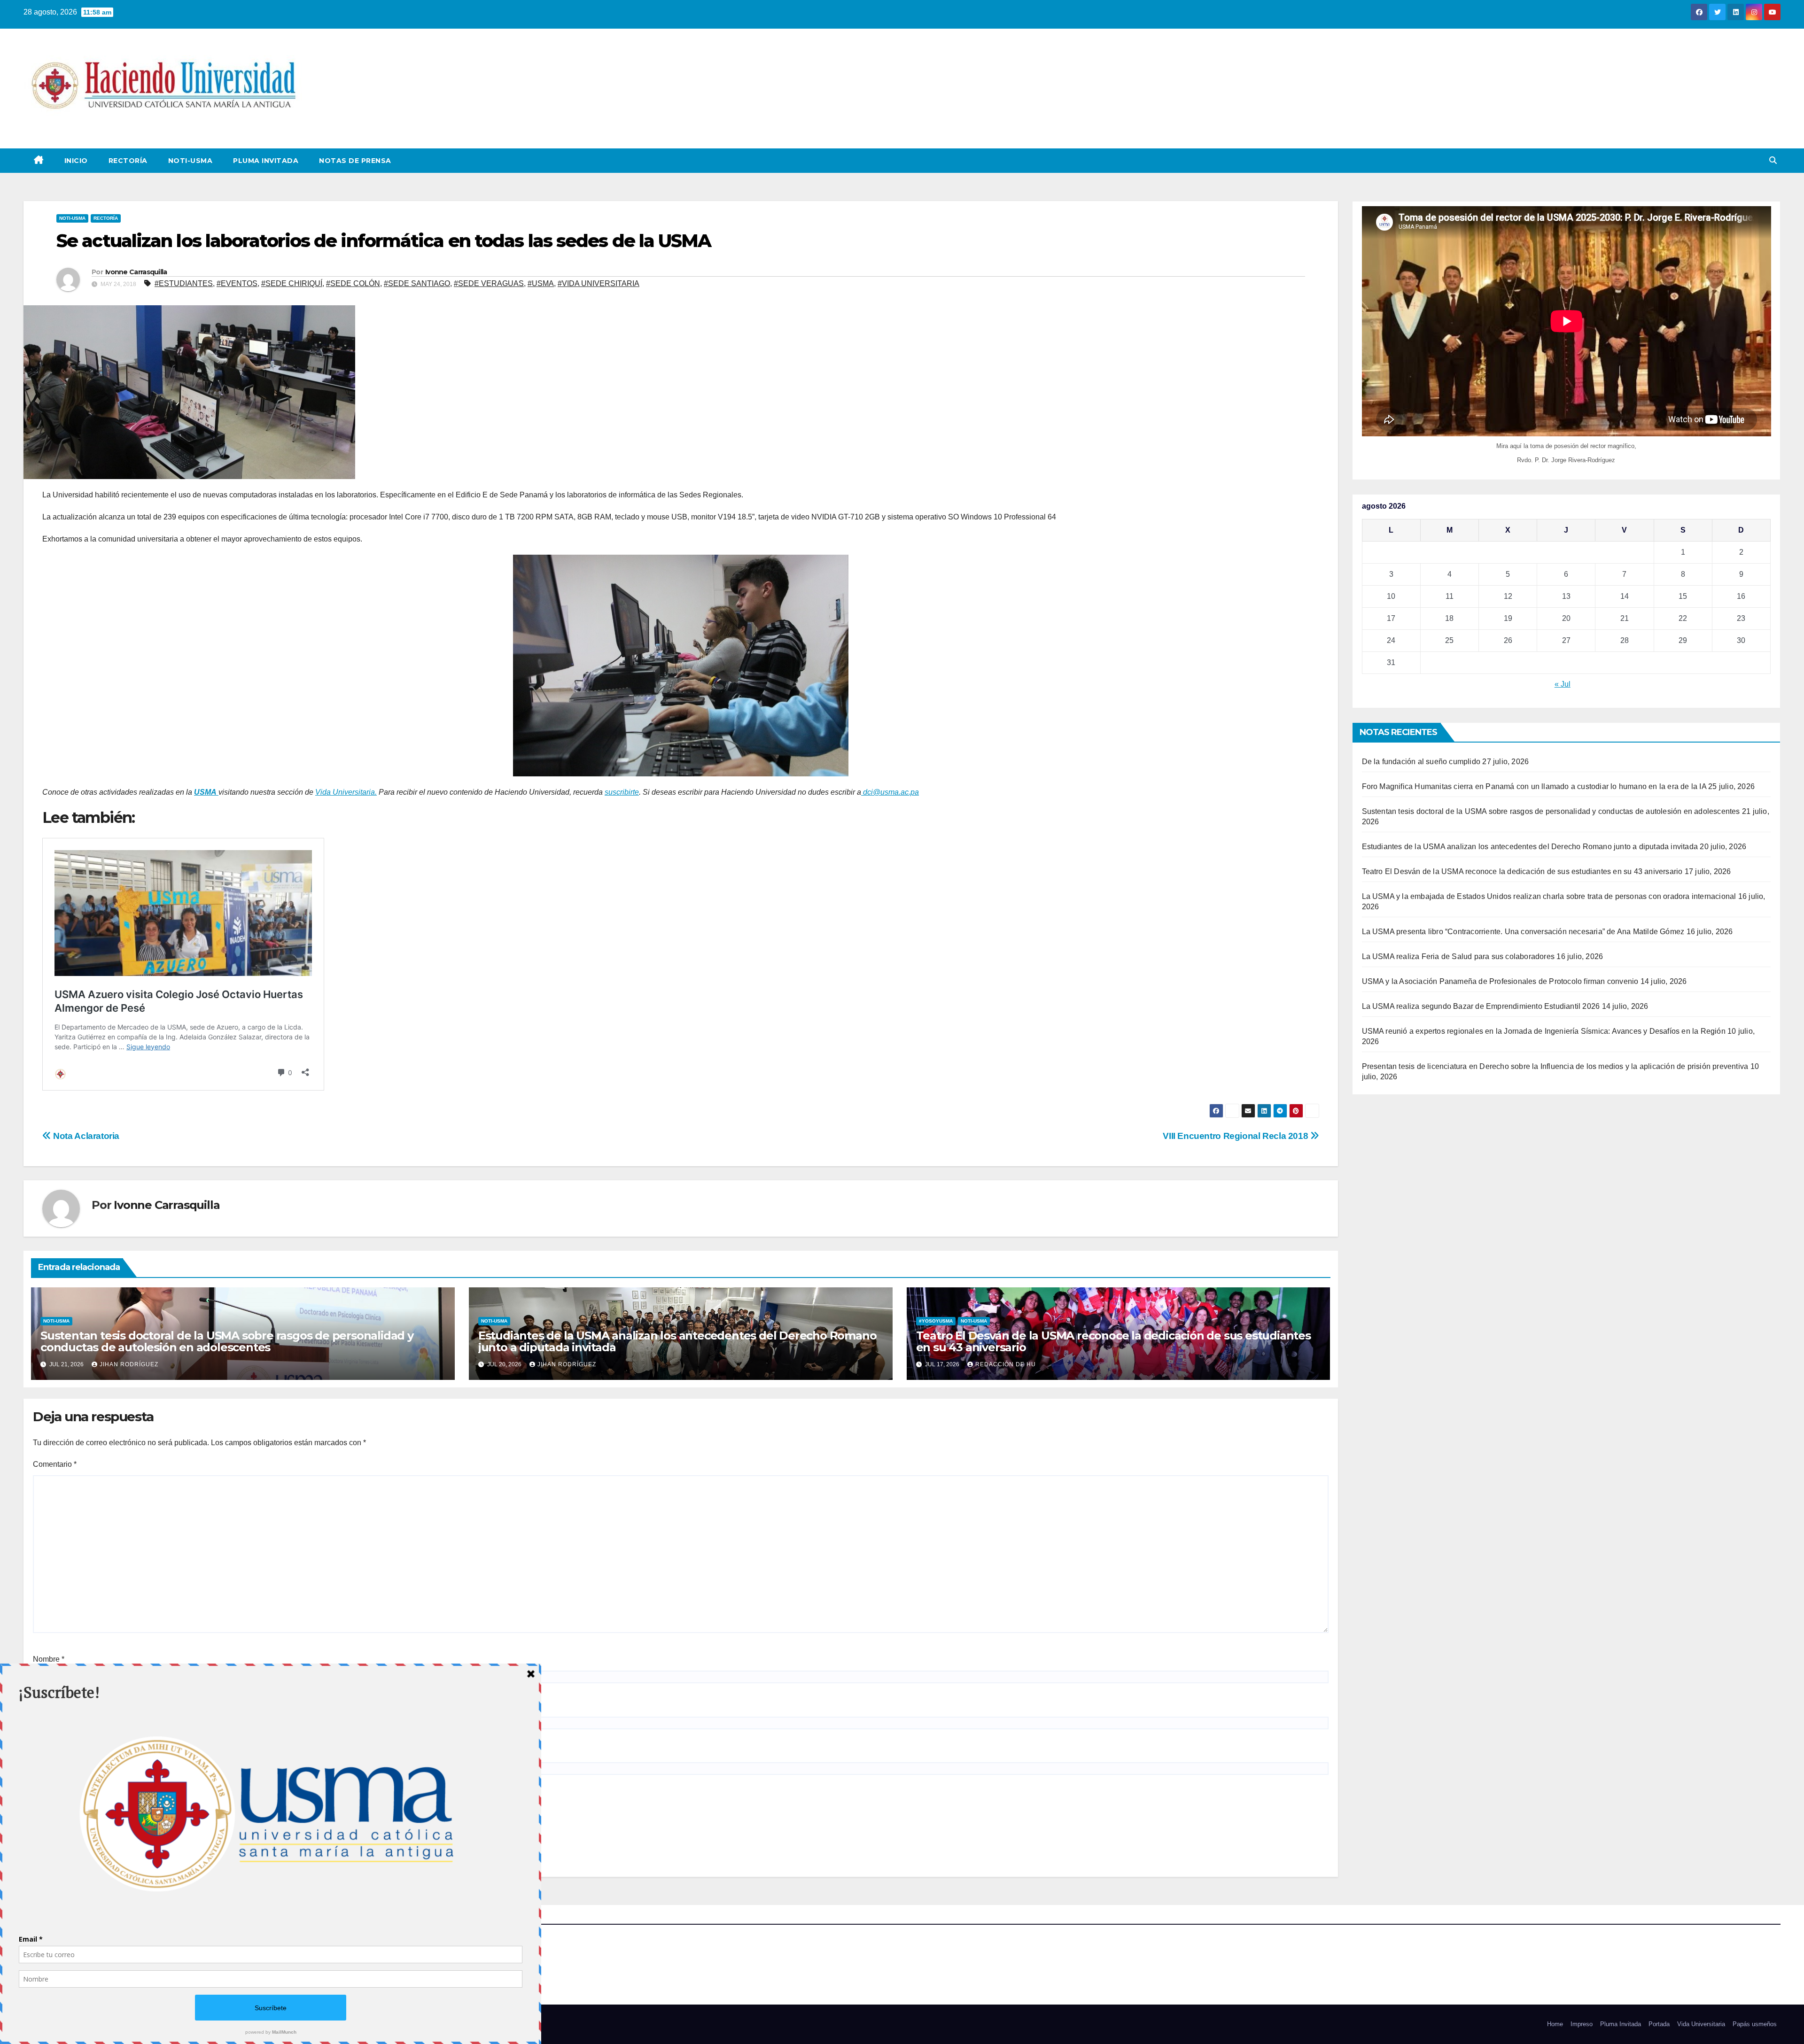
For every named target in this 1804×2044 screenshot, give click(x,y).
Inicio (76, 161)
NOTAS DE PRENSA (355, 161)
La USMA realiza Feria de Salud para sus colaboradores (1458, 956)
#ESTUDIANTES (184, 283)
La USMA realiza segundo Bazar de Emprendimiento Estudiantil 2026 (1481, 1006)
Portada (1659, 2024)
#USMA (541, 283)
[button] (1773, 160)
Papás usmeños (1755, 2024)
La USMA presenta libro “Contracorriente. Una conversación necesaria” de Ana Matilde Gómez (1523, 932)
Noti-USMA (191, 161)
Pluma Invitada (266, 161)
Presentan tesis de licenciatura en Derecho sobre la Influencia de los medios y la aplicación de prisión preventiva (1555, 1066)
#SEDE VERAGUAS (489, 283)
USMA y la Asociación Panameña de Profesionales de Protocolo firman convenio (1500, 981)
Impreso (1582, 2024)
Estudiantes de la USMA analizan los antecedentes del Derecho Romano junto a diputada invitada (677, 1341)
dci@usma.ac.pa (890, 792)
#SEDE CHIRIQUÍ (292, 283)
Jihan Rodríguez (129, 1364)
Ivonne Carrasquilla (136, 272)
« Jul (1563, 684)
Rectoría (128, 161)
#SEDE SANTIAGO (417, 283)
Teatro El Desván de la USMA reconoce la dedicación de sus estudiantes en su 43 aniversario (1113, 1341)
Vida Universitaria (1701, 2024)
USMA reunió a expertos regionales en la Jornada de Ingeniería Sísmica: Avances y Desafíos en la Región (1544, 1031)
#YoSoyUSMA (936, 1321)
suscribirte (622, 792)
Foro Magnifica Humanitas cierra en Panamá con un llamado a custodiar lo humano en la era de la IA (1534, 786)
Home (1555, 2024)
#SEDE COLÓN (353, 283)
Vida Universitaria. (346, 792)
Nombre (49, 1659)
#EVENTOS (237, 283)
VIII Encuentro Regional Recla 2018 (1236, 1136)
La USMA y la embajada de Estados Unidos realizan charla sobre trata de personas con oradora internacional (1549, 896)
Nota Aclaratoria (85, 1136)
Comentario (55, 1464)
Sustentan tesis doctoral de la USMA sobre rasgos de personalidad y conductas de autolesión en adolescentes (227, 1341)
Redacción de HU (1006, 1364)
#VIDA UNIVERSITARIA (599, 283)
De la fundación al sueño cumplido (1421, 762)
